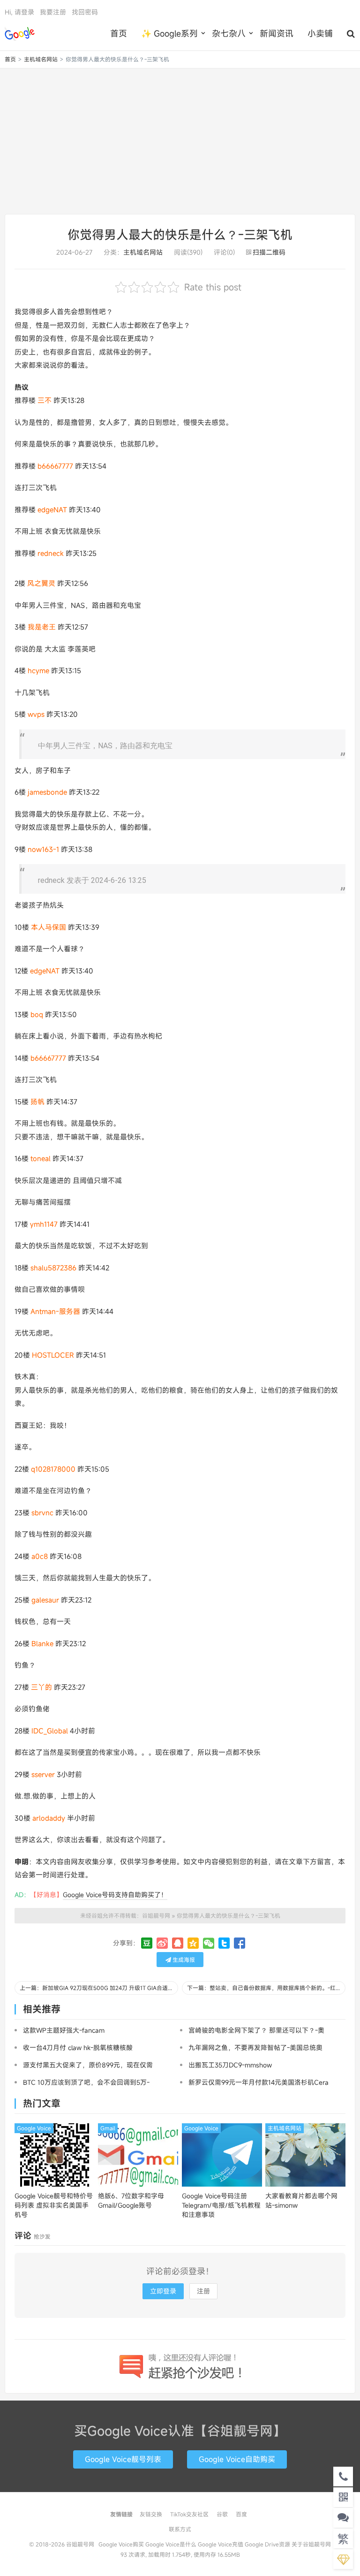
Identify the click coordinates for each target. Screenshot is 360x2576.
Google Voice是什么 (171, 2544)
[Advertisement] (180, 141)
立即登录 (163, 2291)
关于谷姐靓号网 (311, 2544)
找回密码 (85, 12)
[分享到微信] (209, 1943)
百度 (241, 2514)
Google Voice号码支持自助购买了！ (115, 1895)
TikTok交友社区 (189, 2514)
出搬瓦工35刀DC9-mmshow (230, 2065)
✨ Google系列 (169, 33)
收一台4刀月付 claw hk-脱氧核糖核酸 (78, 2048)
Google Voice (34, 2128)
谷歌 (222, 2514)
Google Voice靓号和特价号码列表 (54, 2205)
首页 (119, 33)
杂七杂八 (229, 33)
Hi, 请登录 (19, 12)
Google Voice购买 (121, 2544)
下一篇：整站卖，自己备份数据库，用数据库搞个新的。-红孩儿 (266, 1988)
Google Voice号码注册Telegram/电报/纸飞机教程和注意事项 (221, 2205)
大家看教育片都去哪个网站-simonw (301, 2200)
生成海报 (183, 1960)
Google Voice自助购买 (237, 2459)
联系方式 (180, 2529)
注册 (203, 2291)
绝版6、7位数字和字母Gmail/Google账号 (131, 2200)
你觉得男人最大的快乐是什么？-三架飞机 (180, 235)
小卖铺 (320, 33)
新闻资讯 (277, 33)
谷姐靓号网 (20, 33)
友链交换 (151, 2514)
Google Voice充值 (221, 2544)
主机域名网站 (41, 59)
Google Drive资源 (267, 2544)
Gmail (108, 2128)
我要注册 (53, 12)
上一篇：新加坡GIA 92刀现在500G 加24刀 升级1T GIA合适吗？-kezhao (99, 1988)
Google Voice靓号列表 (123, 2459)
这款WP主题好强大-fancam (64, 2030)
